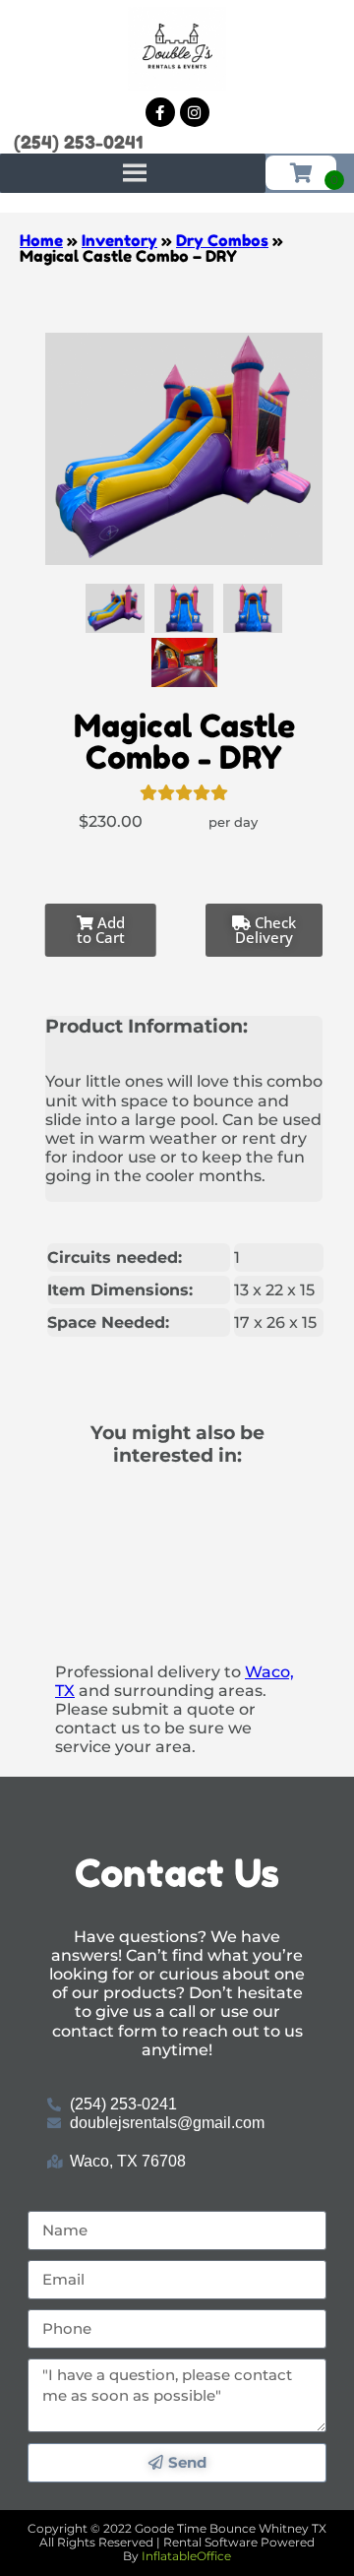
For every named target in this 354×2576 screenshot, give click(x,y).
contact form (105, 2031)
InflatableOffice (186, 2556)
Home (41, 240)
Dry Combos (222, 240)
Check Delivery (265, 930)
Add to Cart (101, 930)
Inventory (119, 240)
